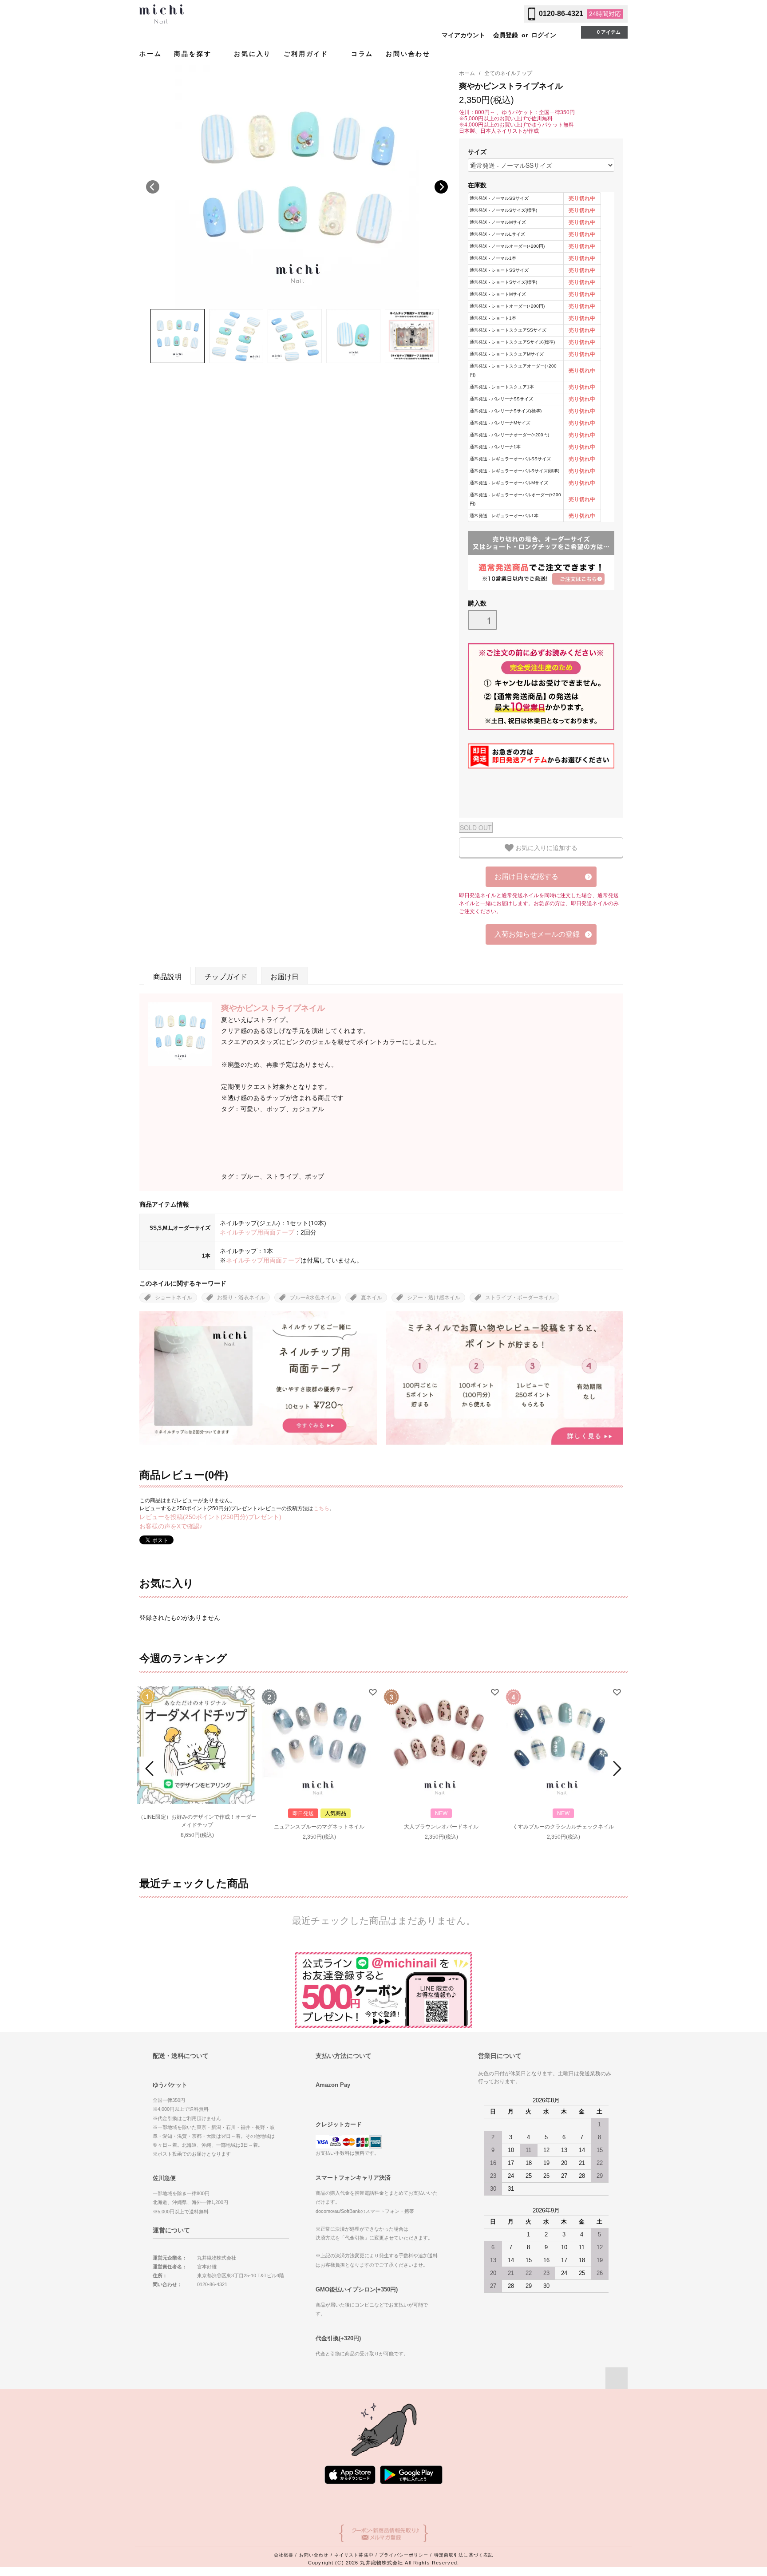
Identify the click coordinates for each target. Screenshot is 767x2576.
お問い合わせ (408, 54)
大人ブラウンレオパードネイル (441, 1827)
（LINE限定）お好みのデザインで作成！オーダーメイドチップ (197, 1821)
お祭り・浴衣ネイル (241, 1298)
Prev (151, 1769)
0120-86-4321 (561, 14)
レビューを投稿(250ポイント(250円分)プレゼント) (210, 1517)
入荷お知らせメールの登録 (537, 934)
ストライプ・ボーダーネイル (520, 1298)
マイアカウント (463, 35)
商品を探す (194, 54)
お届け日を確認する (526, 876)
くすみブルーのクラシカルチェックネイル (563, 1827)
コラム (362, 54)
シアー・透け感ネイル (434, 1298)
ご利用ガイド (308, 54)
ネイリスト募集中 (354, 2555)
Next (441, 187)
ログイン (544, 35)
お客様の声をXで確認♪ (171, 1526)
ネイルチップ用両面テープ (257, 1232)
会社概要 (284, 2555)
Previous (153, 187)
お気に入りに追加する (546, 847)
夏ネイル (372, 1298)
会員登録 (506, 35)
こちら (321, 1508)
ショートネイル (174, 1298)
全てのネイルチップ (508, 73)
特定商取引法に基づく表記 (464, 2555)
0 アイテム (609, 32)
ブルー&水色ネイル (313, 1298)
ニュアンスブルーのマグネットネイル (319, 1827)
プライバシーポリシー (404, 2555)
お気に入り (253, 54)
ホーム (150, 54)
